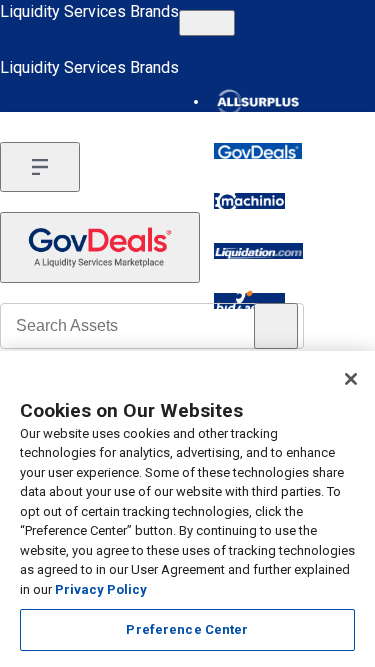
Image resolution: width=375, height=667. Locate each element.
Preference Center (187, 629)
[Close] (351, 379)
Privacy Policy (101, 589)
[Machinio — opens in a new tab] (249, 201)
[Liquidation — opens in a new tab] (258, 251)
